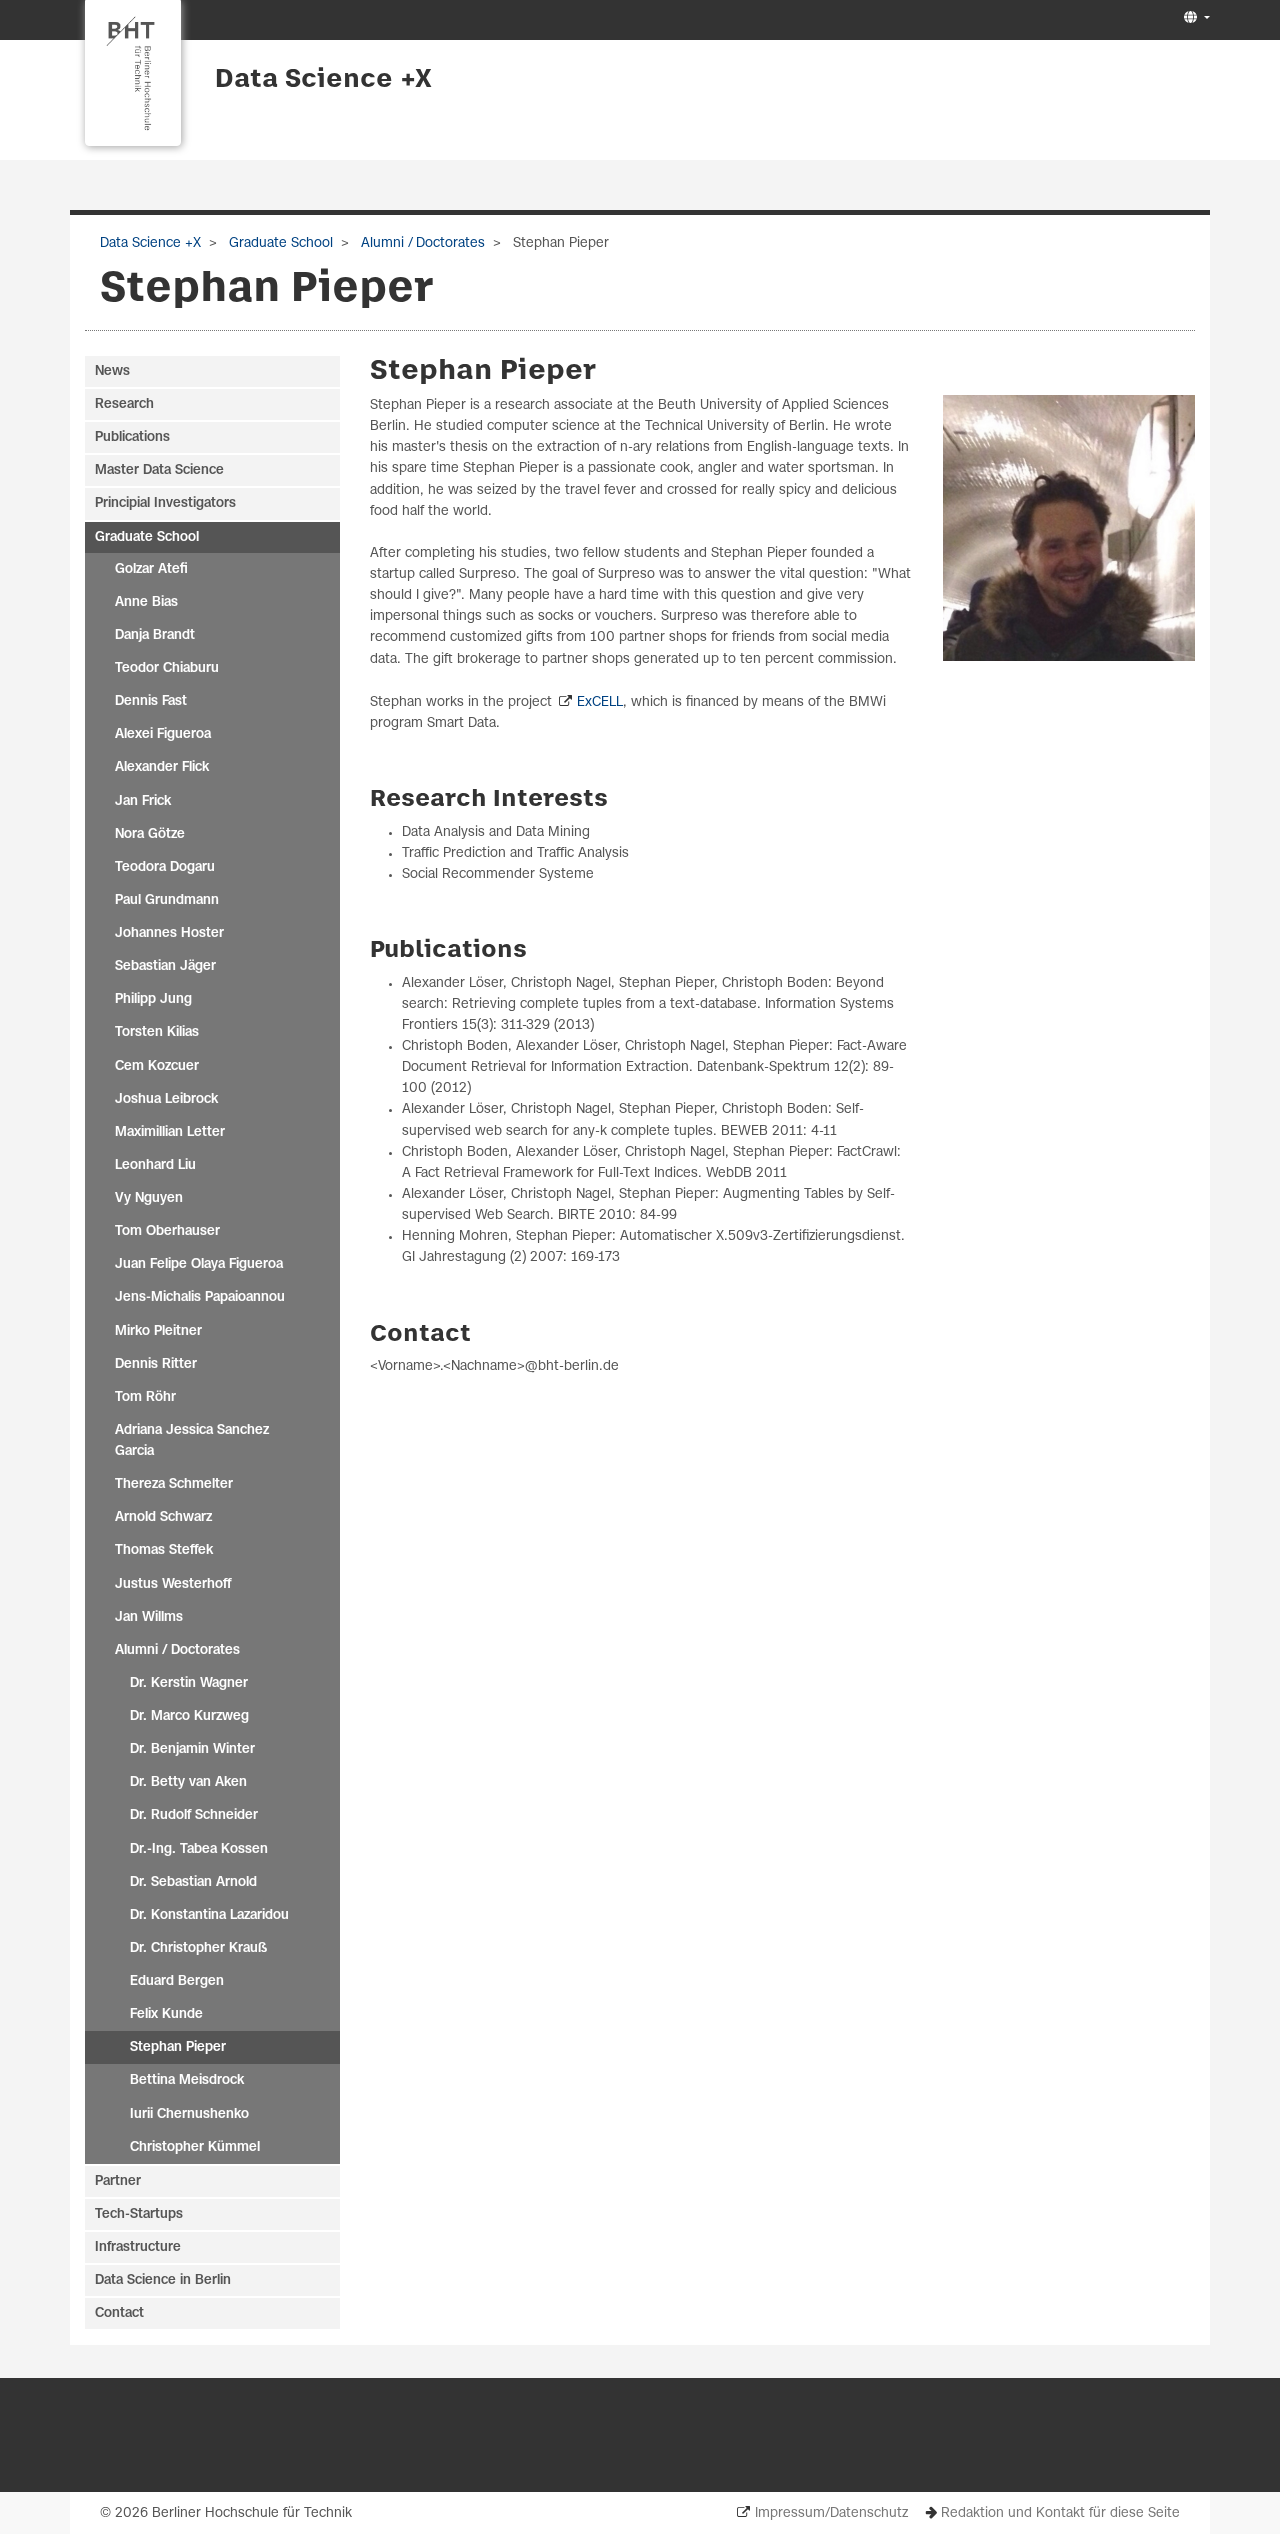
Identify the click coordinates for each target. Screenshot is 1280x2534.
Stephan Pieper (178, 2047)
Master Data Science (159, 470)
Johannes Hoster (169, 933)
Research (124, 404)
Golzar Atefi (151, 569)
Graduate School (279, 243)
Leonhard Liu (155, 1165)
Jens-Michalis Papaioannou (200, 1297)
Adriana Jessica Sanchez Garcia (192, 1441)
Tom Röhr (145, 1397)
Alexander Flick (162, 767)
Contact (119, 2313)
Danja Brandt (155, 635)
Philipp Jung (153, 999)
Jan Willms (149, 1617)
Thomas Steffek (164, 1550)
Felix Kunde (166, 2014)
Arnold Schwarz (163, 1517)
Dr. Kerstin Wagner (189, 1683)
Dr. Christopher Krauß (198, 1948)
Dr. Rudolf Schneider (194, 1815)
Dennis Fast (151, 701)
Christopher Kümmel (195, 2147)
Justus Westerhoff (173, 1584)
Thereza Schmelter (174, 1484)
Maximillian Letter (170, 1132)
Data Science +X (323, 80)
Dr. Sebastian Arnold (193, 1882)
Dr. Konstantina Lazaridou (209, 1915)
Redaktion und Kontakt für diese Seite (1060, 2513)
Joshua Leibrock (166, 1099)
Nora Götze (150, 834)
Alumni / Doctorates (421, 243)
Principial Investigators (165, 503)
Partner (118, 2181)
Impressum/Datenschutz (831, 2513)
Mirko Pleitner (158, 1331)
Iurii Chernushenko (189, 2114)
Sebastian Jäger (165, 966)
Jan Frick (143, 801)
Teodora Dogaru (165, 867)
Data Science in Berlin (163, 2280)
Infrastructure (138, 2247)
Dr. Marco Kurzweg (189, 1716)
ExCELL (600, 702)
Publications (132, 437)
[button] (1194, 18)
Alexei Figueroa (163, 734)
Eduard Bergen (177, 1981)
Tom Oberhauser (167, 1231)
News (112, 371)
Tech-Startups (139, 2214)
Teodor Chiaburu (167, 668)
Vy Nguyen (149, 1198)
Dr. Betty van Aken (188, 1782)
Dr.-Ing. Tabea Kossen (199, 1849)
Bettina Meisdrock (187, 2080)
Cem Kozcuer (157, 1066)
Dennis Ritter (156, 1364)
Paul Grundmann (167, 900)
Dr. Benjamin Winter (192, 1749)
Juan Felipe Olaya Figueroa (199, 1264)
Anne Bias (146, 602)
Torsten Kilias (157, 1032)
